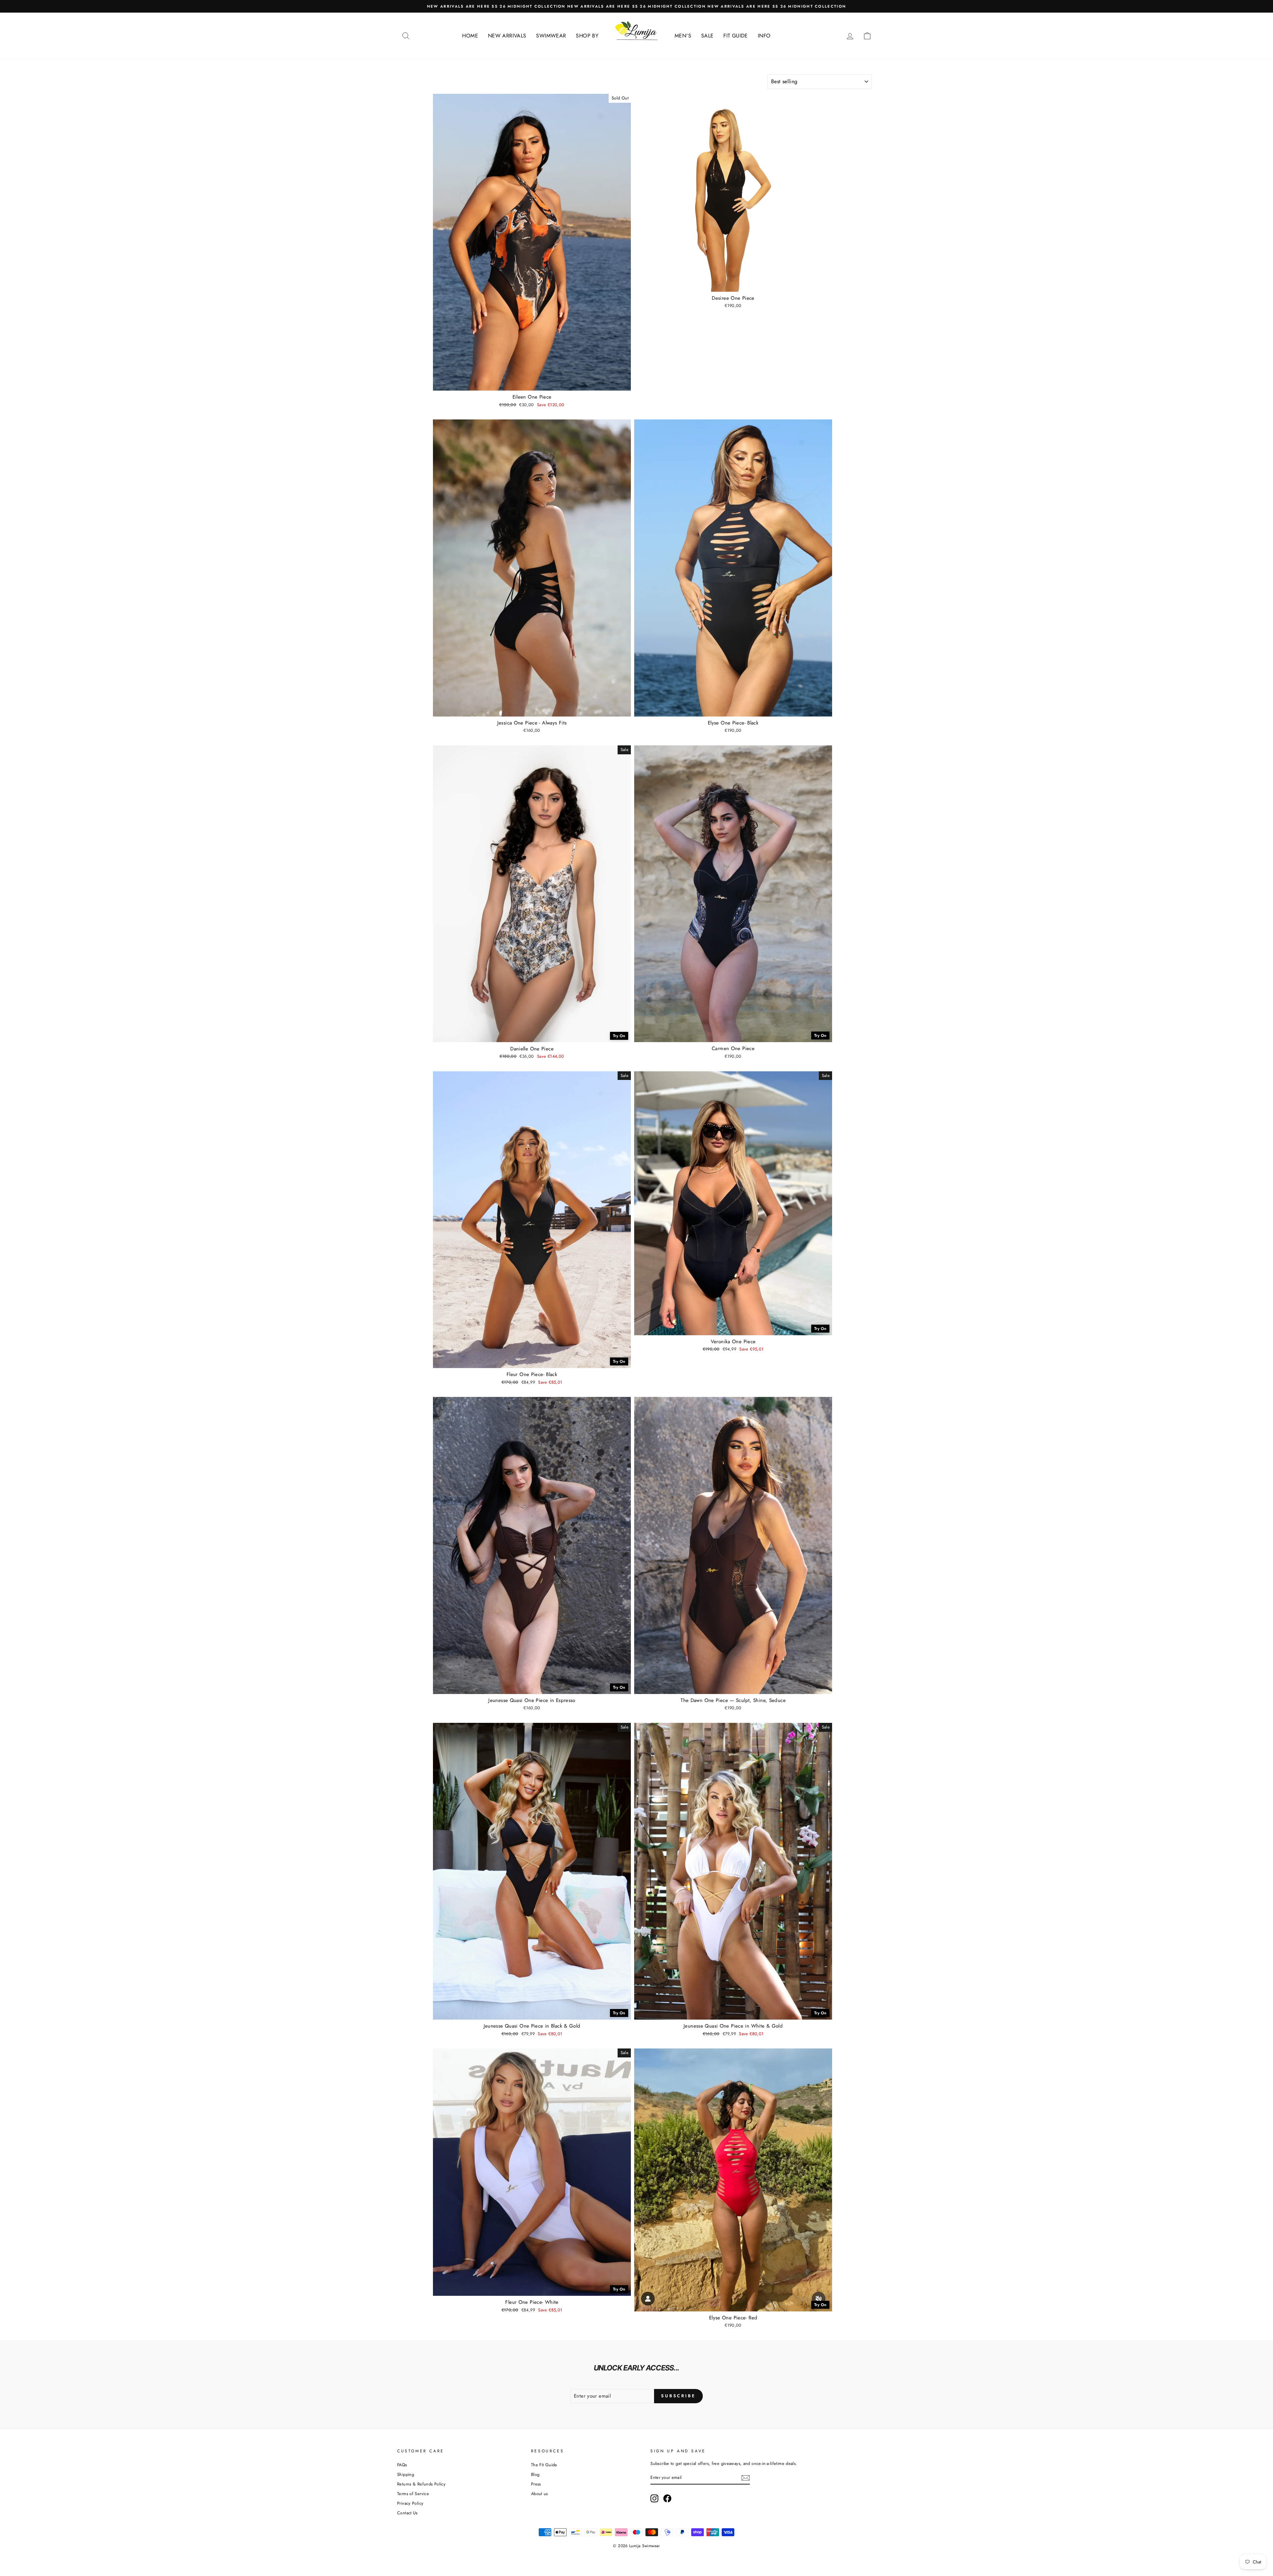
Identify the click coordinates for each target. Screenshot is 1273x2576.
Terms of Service (413, 2494)
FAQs (402, 2465)
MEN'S (683, 36)
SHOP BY (587, 36)
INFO (764, 36)
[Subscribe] (746, 2478)
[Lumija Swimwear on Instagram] (654, 2498)
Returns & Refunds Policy (421, 2484)
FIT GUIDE (735, 36)
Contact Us (407, 2513)
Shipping (406, 2474)
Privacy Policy (410, 2503)
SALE (707, 36)
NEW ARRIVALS (507, 36)
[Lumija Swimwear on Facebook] (667, 2498)
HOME (470, 36)
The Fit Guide (544, 2465)
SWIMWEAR (551, 36)
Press (536, 2484)
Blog (535, 2474)
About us (540, 2494)
